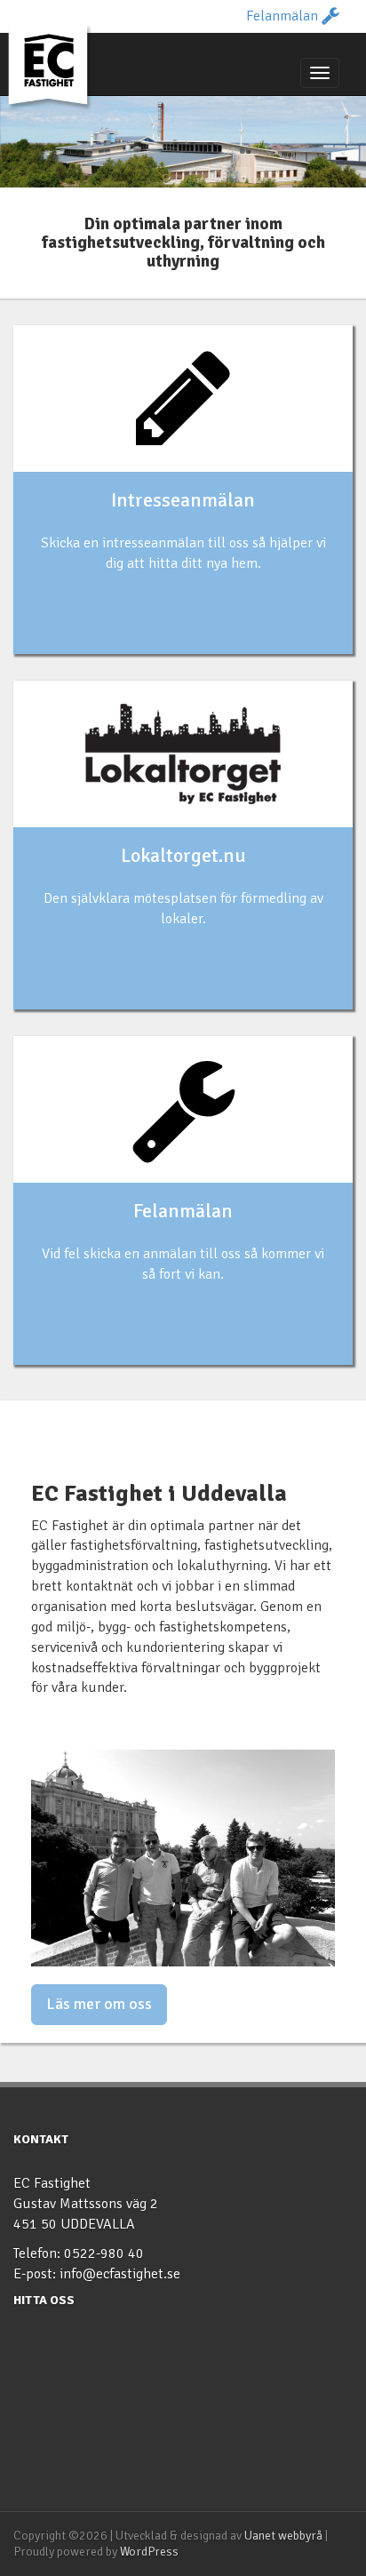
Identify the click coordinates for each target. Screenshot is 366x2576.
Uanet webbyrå (283, 2536)
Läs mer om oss (99, 2004)
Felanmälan (284, 16)
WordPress (149, 2552)
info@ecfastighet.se (120, 2274)
